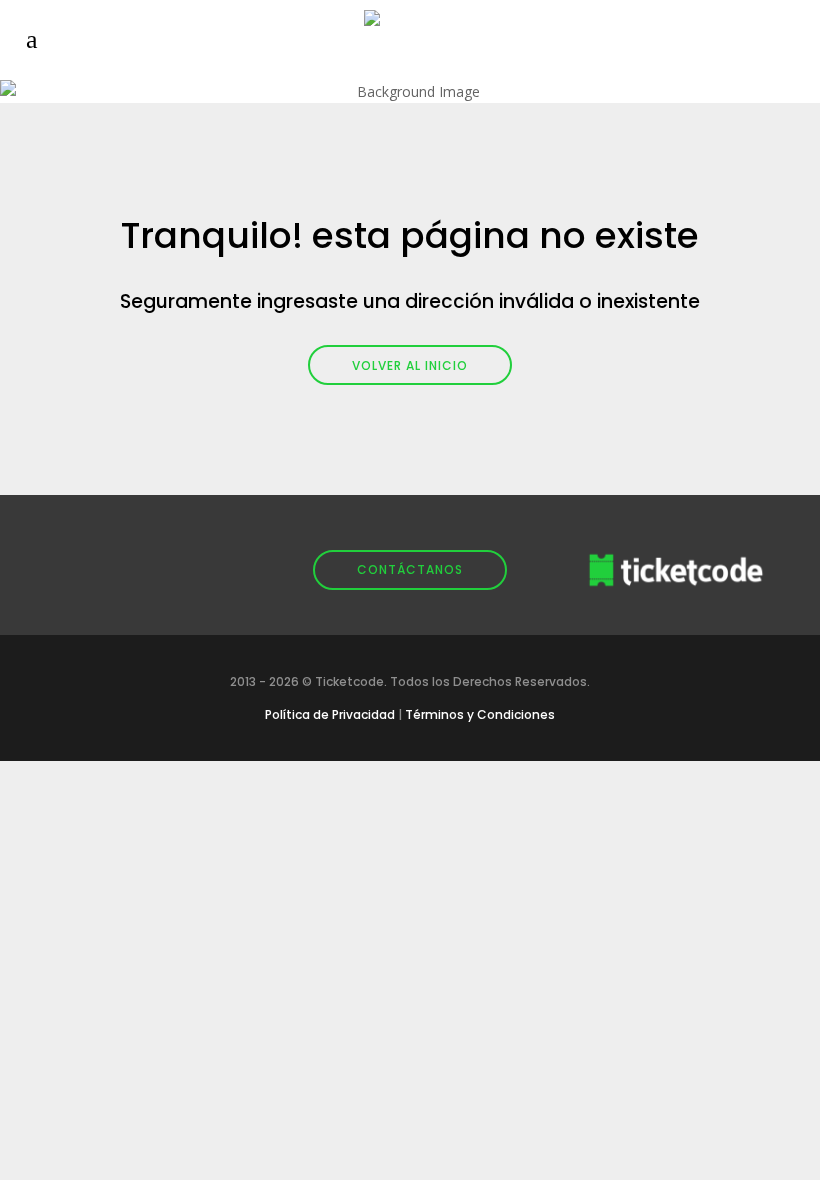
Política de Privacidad (330, 714)
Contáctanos (410, 569)
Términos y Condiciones (480, 714)
